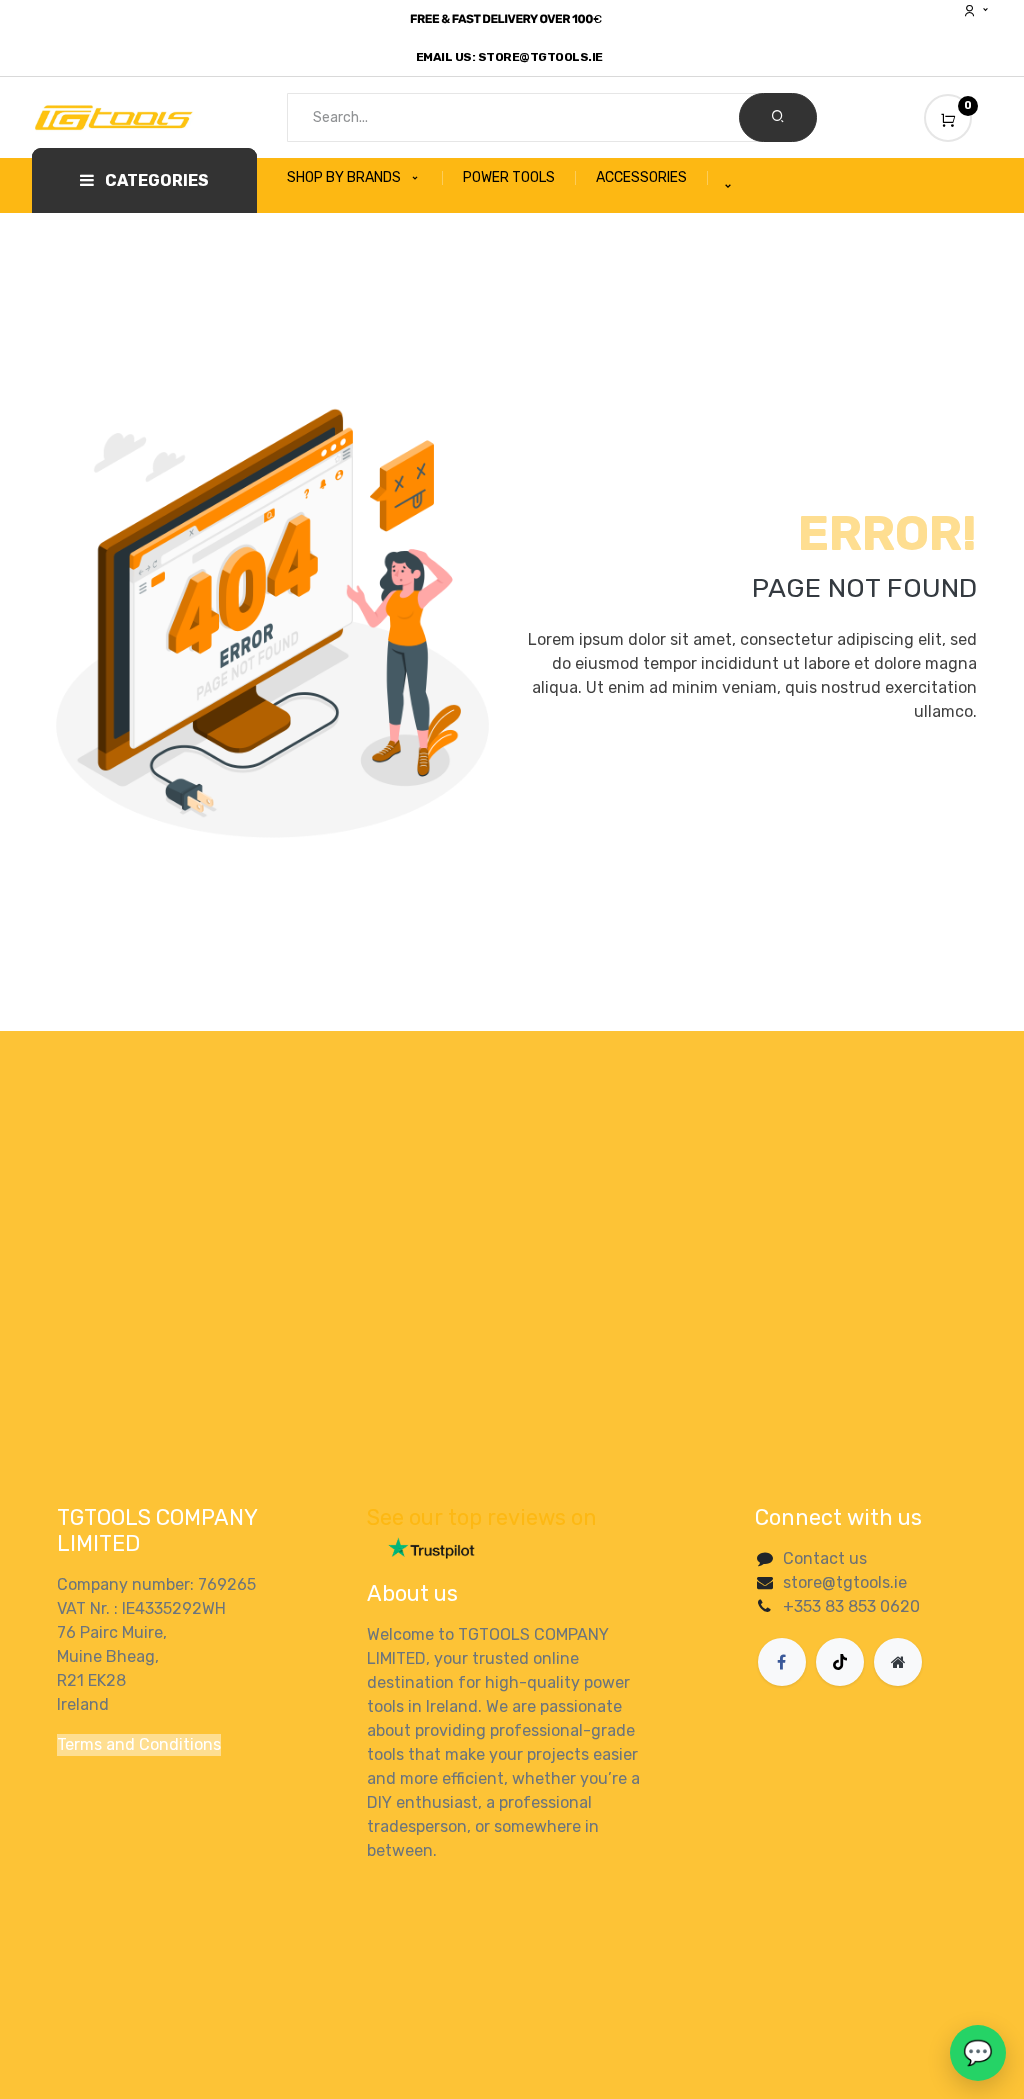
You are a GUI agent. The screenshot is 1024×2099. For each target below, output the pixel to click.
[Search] (778, 117)
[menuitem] (365, 178)
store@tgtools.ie (845, 1582)
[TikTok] (840, 1662)
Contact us (825, 1558)
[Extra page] (898, 1662)
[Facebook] (782, 1662)
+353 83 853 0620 (851, 1606)
